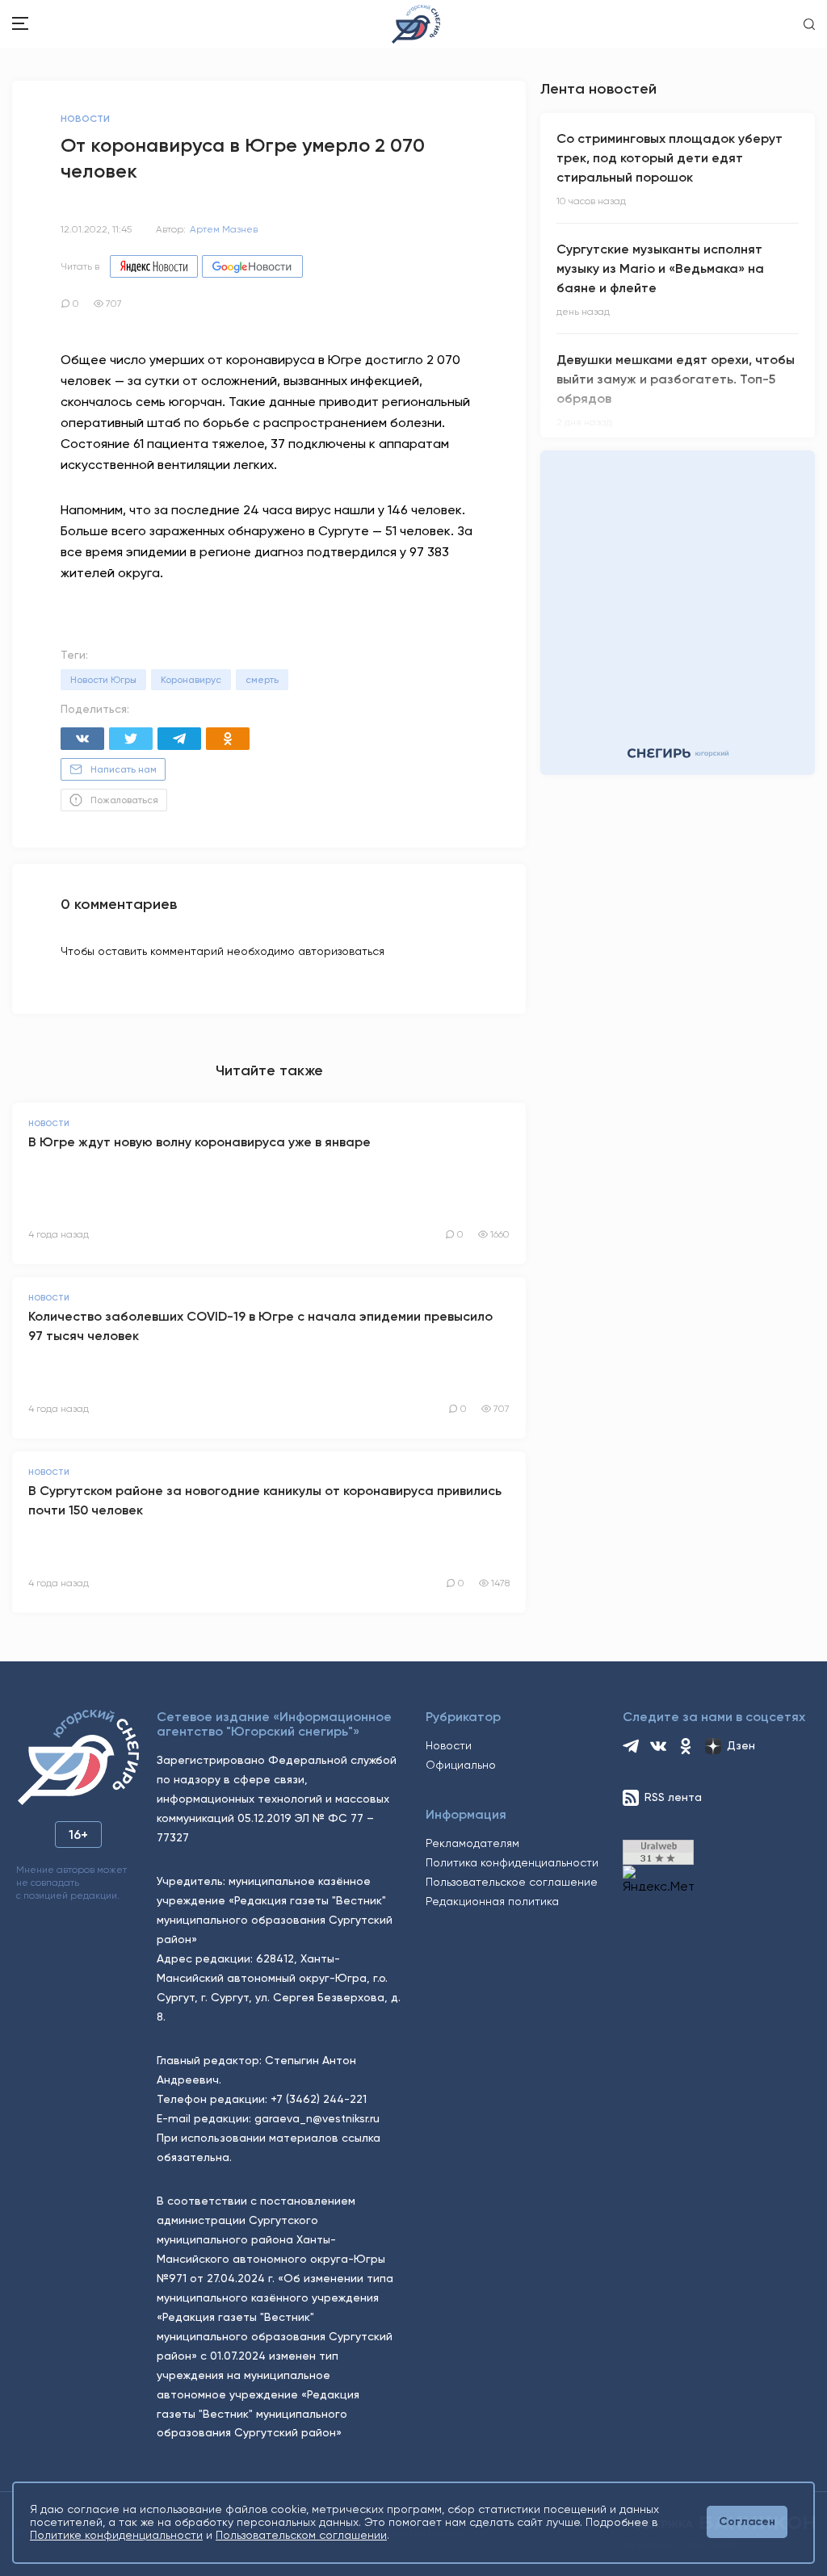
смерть (262, 680)
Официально (461, 1765)
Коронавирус (191, 680)
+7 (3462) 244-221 (319, 2099)
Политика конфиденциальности (512, 1862)
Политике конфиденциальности (116, 2535)
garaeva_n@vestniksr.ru (317, 2118)
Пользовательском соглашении (301, 2535)
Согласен (747, 2522)
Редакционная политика (492, 1901)
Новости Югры (103, 680)
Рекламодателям (472, 1843)
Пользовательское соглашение (512, 1882)
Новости (449, 1745)
